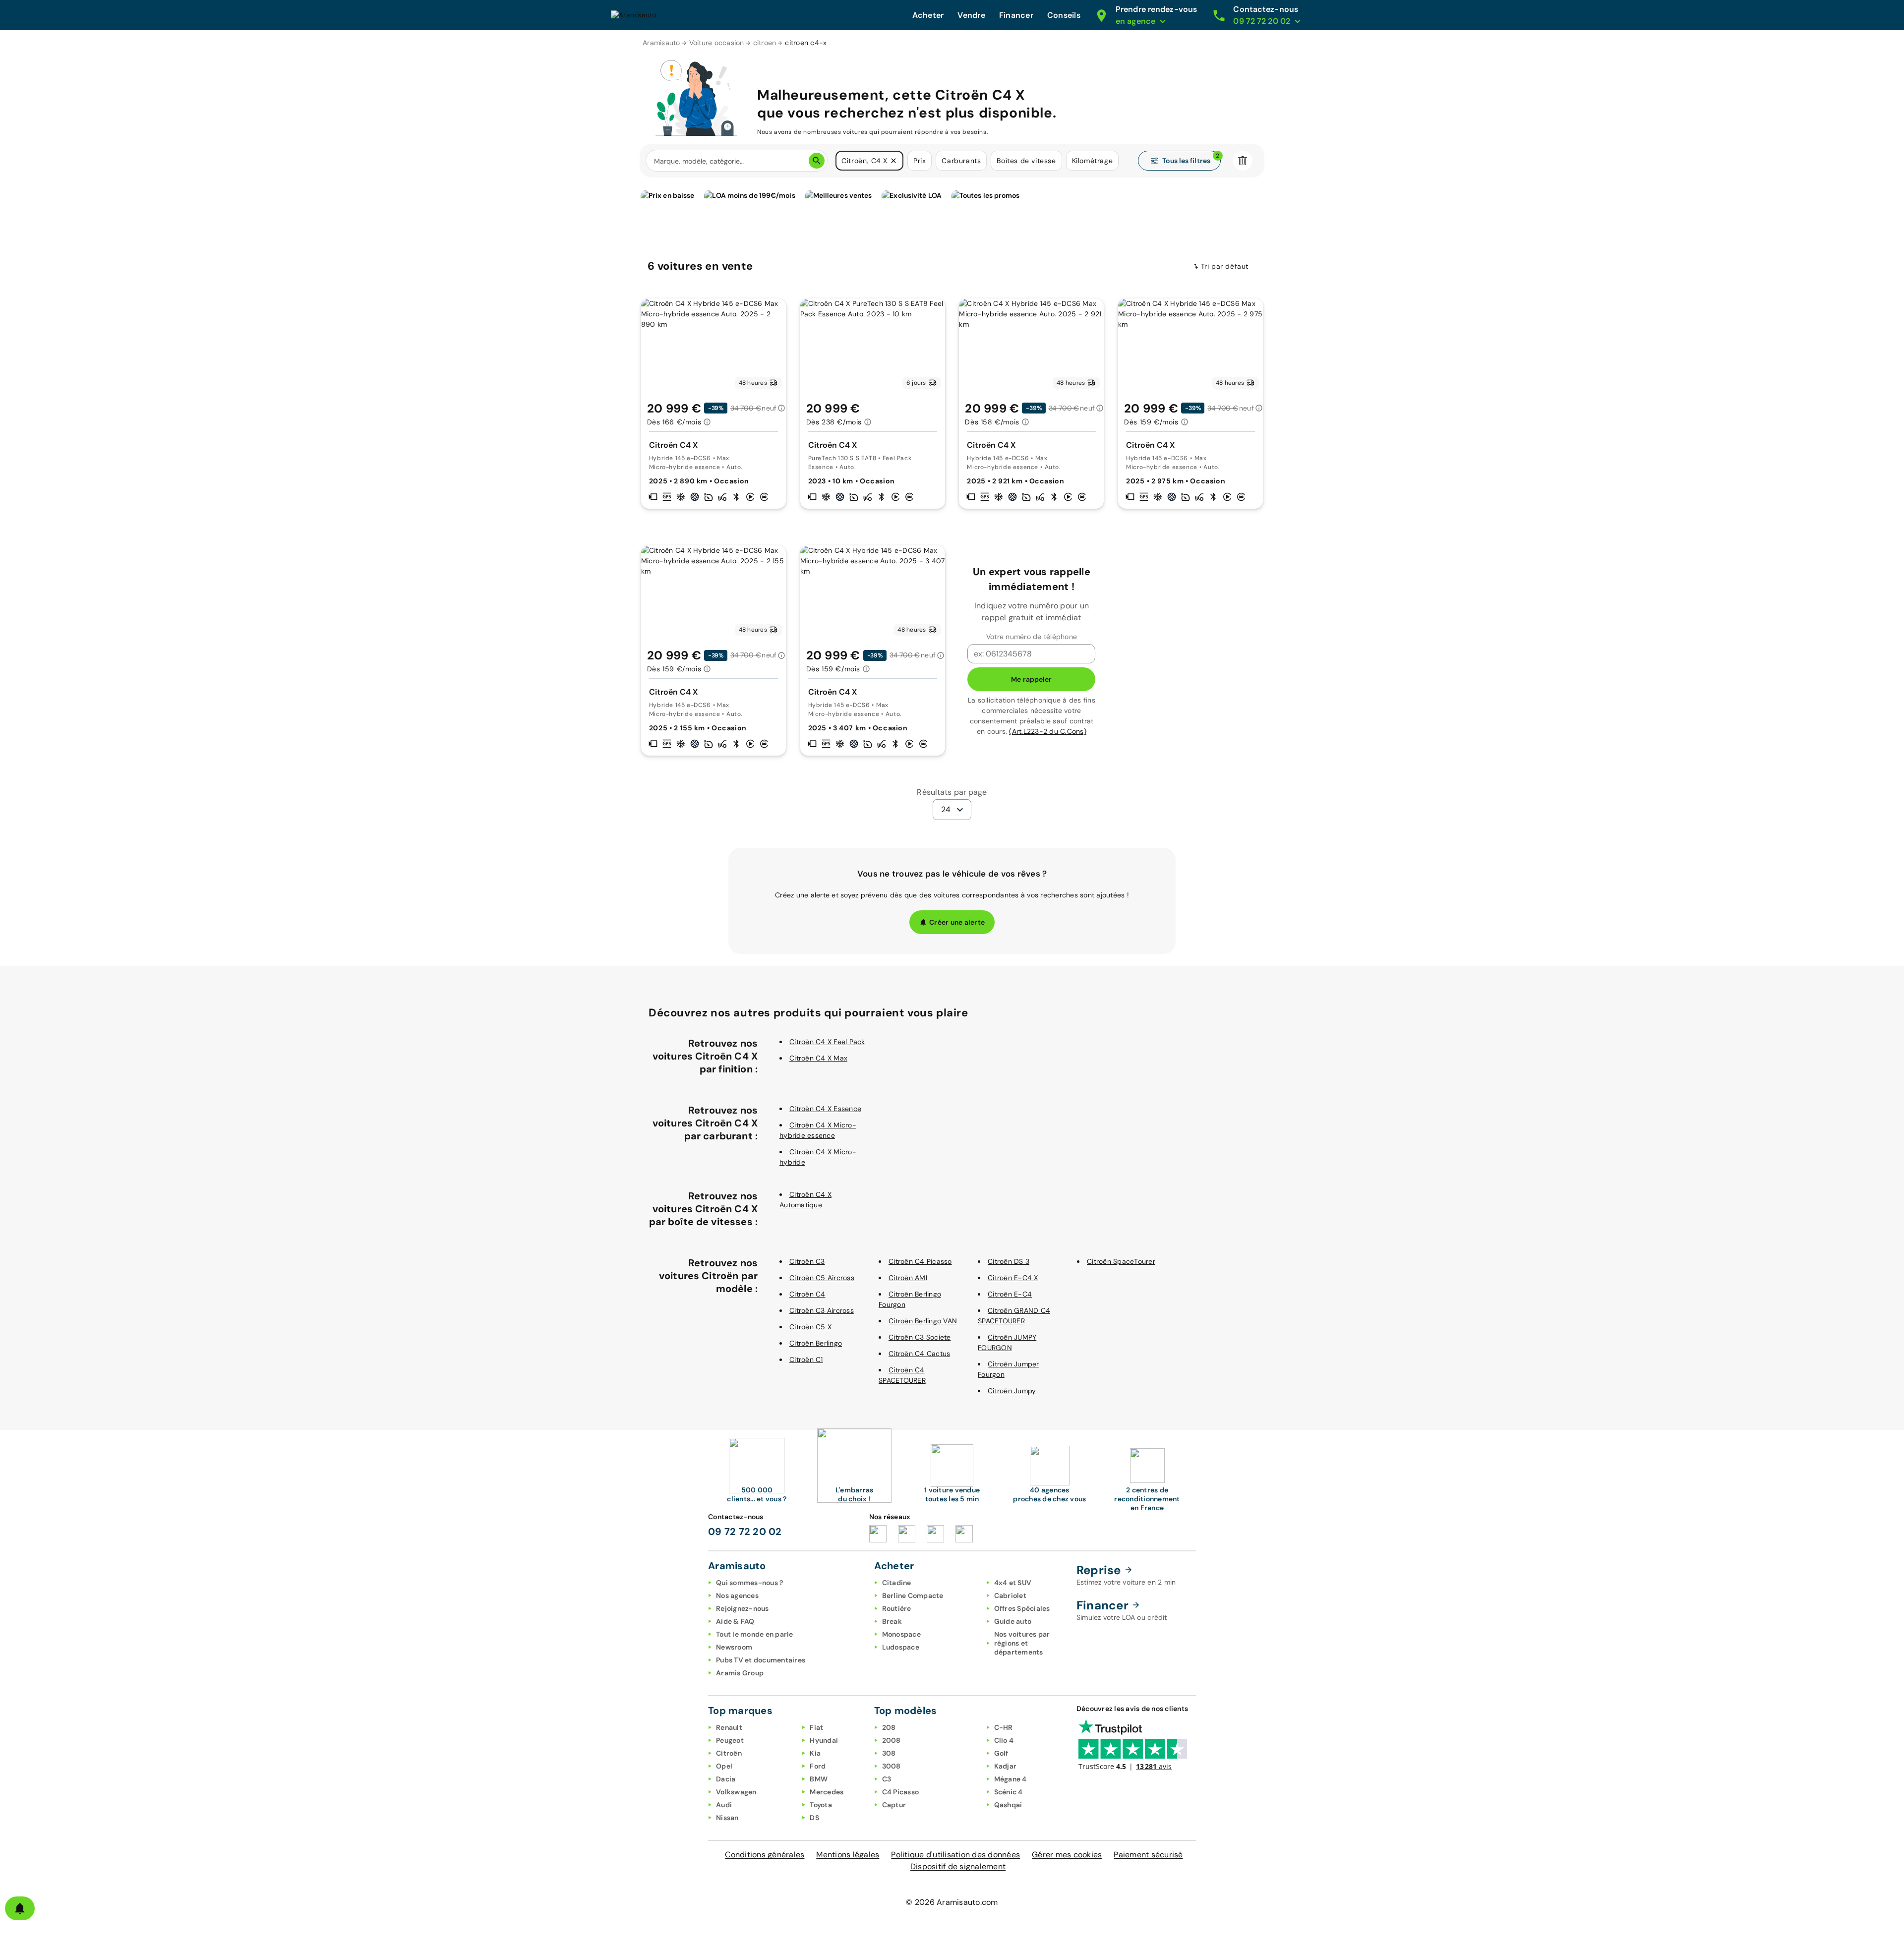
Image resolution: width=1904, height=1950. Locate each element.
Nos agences (737, 1595)
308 (889, 1753)
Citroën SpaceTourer (1121, 1261)
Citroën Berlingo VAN (923, 1321)
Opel (724, 1766)
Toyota (821, 1805)
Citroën (729, 1753)
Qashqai (1008, 1805)
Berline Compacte (913, 1595)
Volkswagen (736, 1792)
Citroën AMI (908, 1278)
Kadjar (1006, 1766)
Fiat (816, 1727)
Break (892, 1621)
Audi (724, 1805)
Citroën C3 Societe (920, 1337)
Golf (1001, 1753)
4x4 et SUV (1013, 1583)
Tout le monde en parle (755, 1634)
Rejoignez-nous (743, 1608)
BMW (819, 1779)
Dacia (726, 1779)
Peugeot (730, 1740)
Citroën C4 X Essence (825, 1109)
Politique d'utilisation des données (955, 1855)
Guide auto (1013, 1621)
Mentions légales (848, 1855)
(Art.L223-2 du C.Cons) (1048, 731)
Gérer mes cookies (1067, 1855)
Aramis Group (740, 1673)
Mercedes (827, 1792)
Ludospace (901, 1647)
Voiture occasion (717, 43)
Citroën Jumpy (1012, 1391)
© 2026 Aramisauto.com (952, 1902)
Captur (894, 1805)
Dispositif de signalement (958, 1866)
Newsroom (734, 1647)
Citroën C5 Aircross (822, 1278)
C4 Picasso (901, 1792)
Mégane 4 (1011, 1779)
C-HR (1004, 1727)
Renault (729, 1727)
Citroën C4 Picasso (920, 1261)
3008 (892, 1766)
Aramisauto (661, 43)
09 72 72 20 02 (745, 1532)
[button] (893, 161)
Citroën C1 (806, 1359)
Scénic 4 (1009, 1792)
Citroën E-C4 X (1013, 1278)
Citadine (897, 1583)
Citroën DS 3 (1009, 1261)
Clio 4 (1004, 1740)
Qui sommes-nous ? (749, 1583)
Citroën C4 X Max (818, 1058)
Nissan (727, 1818)
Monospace (901, 1634)
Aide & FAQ (735, 1621)
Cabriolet (1010, 1595)
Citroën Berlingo (816, 1343)
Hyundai (824, 1740)
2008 (892, 1740)
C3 (887, 1779)
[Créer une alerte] (20, 1908)
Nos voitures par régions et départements (1022, 1643)
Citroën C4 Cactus (919, 1354)
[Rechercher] (817, 161)
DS (814, 1818)
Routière (897, 1608)
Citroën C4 (807, 1294)
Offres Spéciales (1022, 1608)
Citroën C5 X (810, 1327)
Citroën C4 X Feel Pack (827, 1042)
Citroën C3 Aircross (822, 1310)
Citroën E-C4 (1010, 1294)
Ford (818, 1766)
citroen (765, 43)
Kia (815, 1753)
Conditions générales (765, 1855)
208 (889, 1727)
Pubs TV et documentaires (761, 1660)
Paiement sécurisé (1148, 1855)
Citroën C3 (807, 1261)
